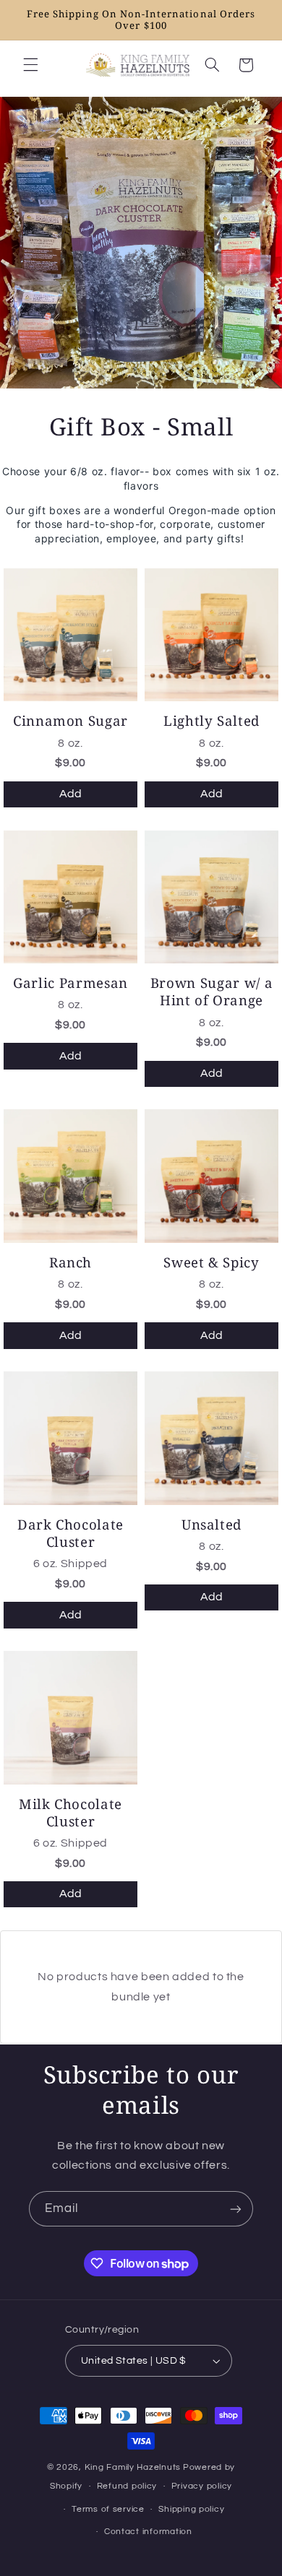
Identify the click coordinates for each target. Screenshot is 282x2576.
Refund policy (127, 2486)
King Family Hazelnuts (133, 2467)
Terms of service (108, 2509)
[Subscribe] (236, 2209)
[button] (30, 65)
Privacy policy (202, 2486)
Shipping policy (191, 2509)
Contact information (148, 2532)
